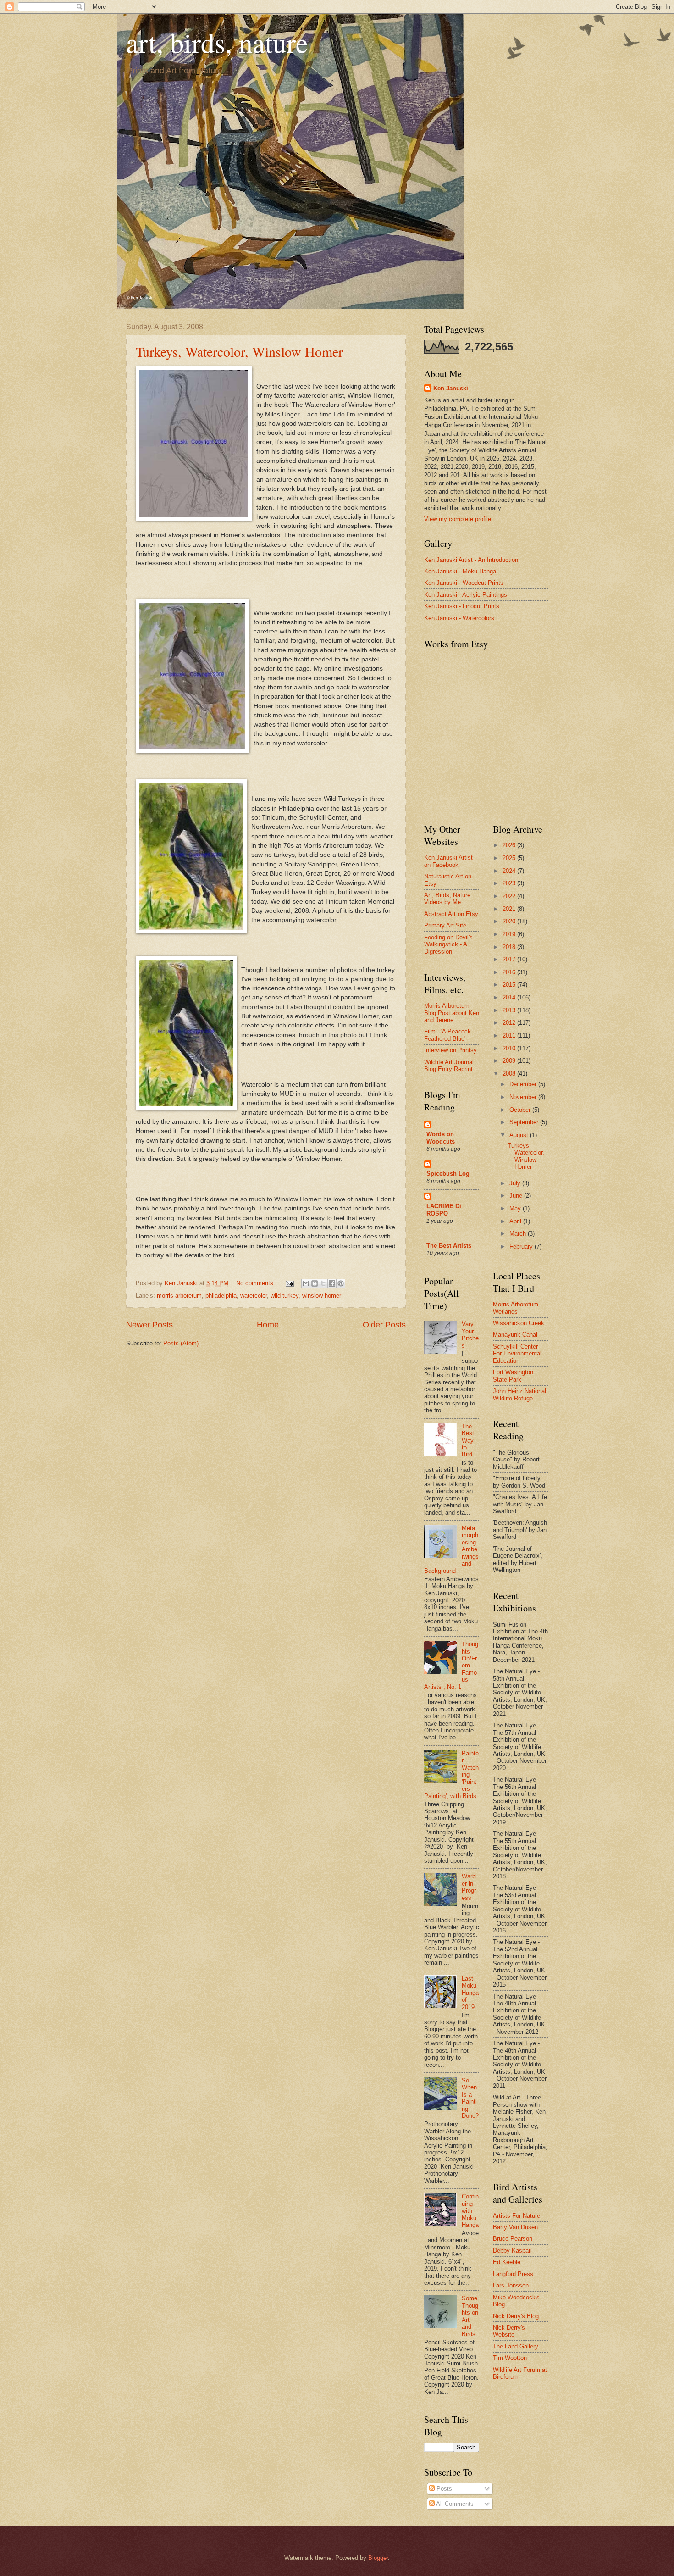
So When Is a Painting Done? (470, 2098)
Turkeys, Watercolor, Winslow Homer (239, 351)
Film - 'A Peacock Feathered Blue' (447, 1035)
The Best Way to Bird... (470, 1441)
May (516, 1208)
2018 (510, 947)
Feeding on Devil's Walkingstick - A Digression (448, 944)
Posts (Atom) (181, 1343)
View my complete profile (458, 519)
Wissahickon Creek (519, 1323)
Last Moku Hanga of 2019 (470, 1993)
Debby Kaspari (512, 2251)
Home (268, 1325)
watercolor (254, 1296)
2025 (510, 858)
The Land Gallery (516, 2346)
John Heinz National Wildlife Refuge (519, 1394)
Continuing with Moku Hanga (470, 2211)
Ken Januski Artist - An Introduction (471, 560)
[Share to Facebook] (332, 1283)
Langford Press (513, 2274)
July (516, 1183)
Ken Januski (451, 388)
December (524, 1084)
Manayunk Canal (515, 1335)
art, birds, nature (217, 42)
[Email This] (306, 1283)
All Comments (454, 2504)
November (524, 1097)
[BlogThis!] (315, 1283)
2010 (510, 1048)
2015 (510, 985)
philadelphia (221, 1296)
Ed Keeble (507, 2262)
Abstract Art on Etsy (451, 914)
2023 (510, 883)
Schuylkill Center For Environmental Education (517, 1354)
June (517, 1196)
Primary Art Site (445, 925)
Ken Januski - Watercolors (459, 618)
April (516, 1221)
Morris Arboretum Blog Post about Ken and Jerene (452, 1013)
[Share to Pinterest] (341, 1283)
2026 (510, 845)
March (519, 1234)
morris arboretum (179, 1296)
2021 (510, 909)
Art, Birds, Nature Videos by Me (447, 899)
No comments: (257, 1283)
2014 (510, 997)
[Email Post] (289, 1283)
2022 (510, 896)
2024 (510, 871)
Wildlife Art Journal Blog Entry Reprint (449, 1066)
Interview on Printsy (450, 1050)
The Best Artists (449, 1246)
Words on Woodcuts (441, 1138)
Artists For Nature (517, 2216)
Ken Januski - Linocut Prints (462, 606)
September (525, 1122)
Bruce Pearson (513, 2239)
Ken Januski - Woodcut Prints (464, 583)
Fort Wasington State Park (513, 1376)
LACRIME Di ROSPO (444, 1210)
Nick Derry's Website (509, 2331)
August (520, 1135)
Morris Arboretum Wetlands (516, 1308)
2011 (510, 1035)
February (522, 1246)
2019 (510, 934)
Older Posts (384, 1325)
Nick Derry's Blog (516, 2316)
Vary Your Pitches (470, 1335)
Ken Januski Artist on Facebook (448, 861)
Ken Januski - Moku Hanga (460, 571)
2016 (510, 972)
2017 (510, 959)
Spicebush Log (448, 1174)
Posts (443, 2489)
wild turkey (285, 1296)
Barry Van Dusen (515, 2227)
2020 (510, 921)
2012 (510, 1023)
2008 (510, 1074)
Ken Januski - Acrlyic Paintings (466, 595)
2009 (510, 1061)
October (521, 1110)
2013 (510, 1010)
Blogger (378, 2558)
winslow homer (322, 1296)
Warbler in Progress (469, 1887)
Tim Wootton (510, 2358)
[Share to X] (323, 1283)
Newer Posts (149, 1325)
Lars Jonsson (511, 2285)
